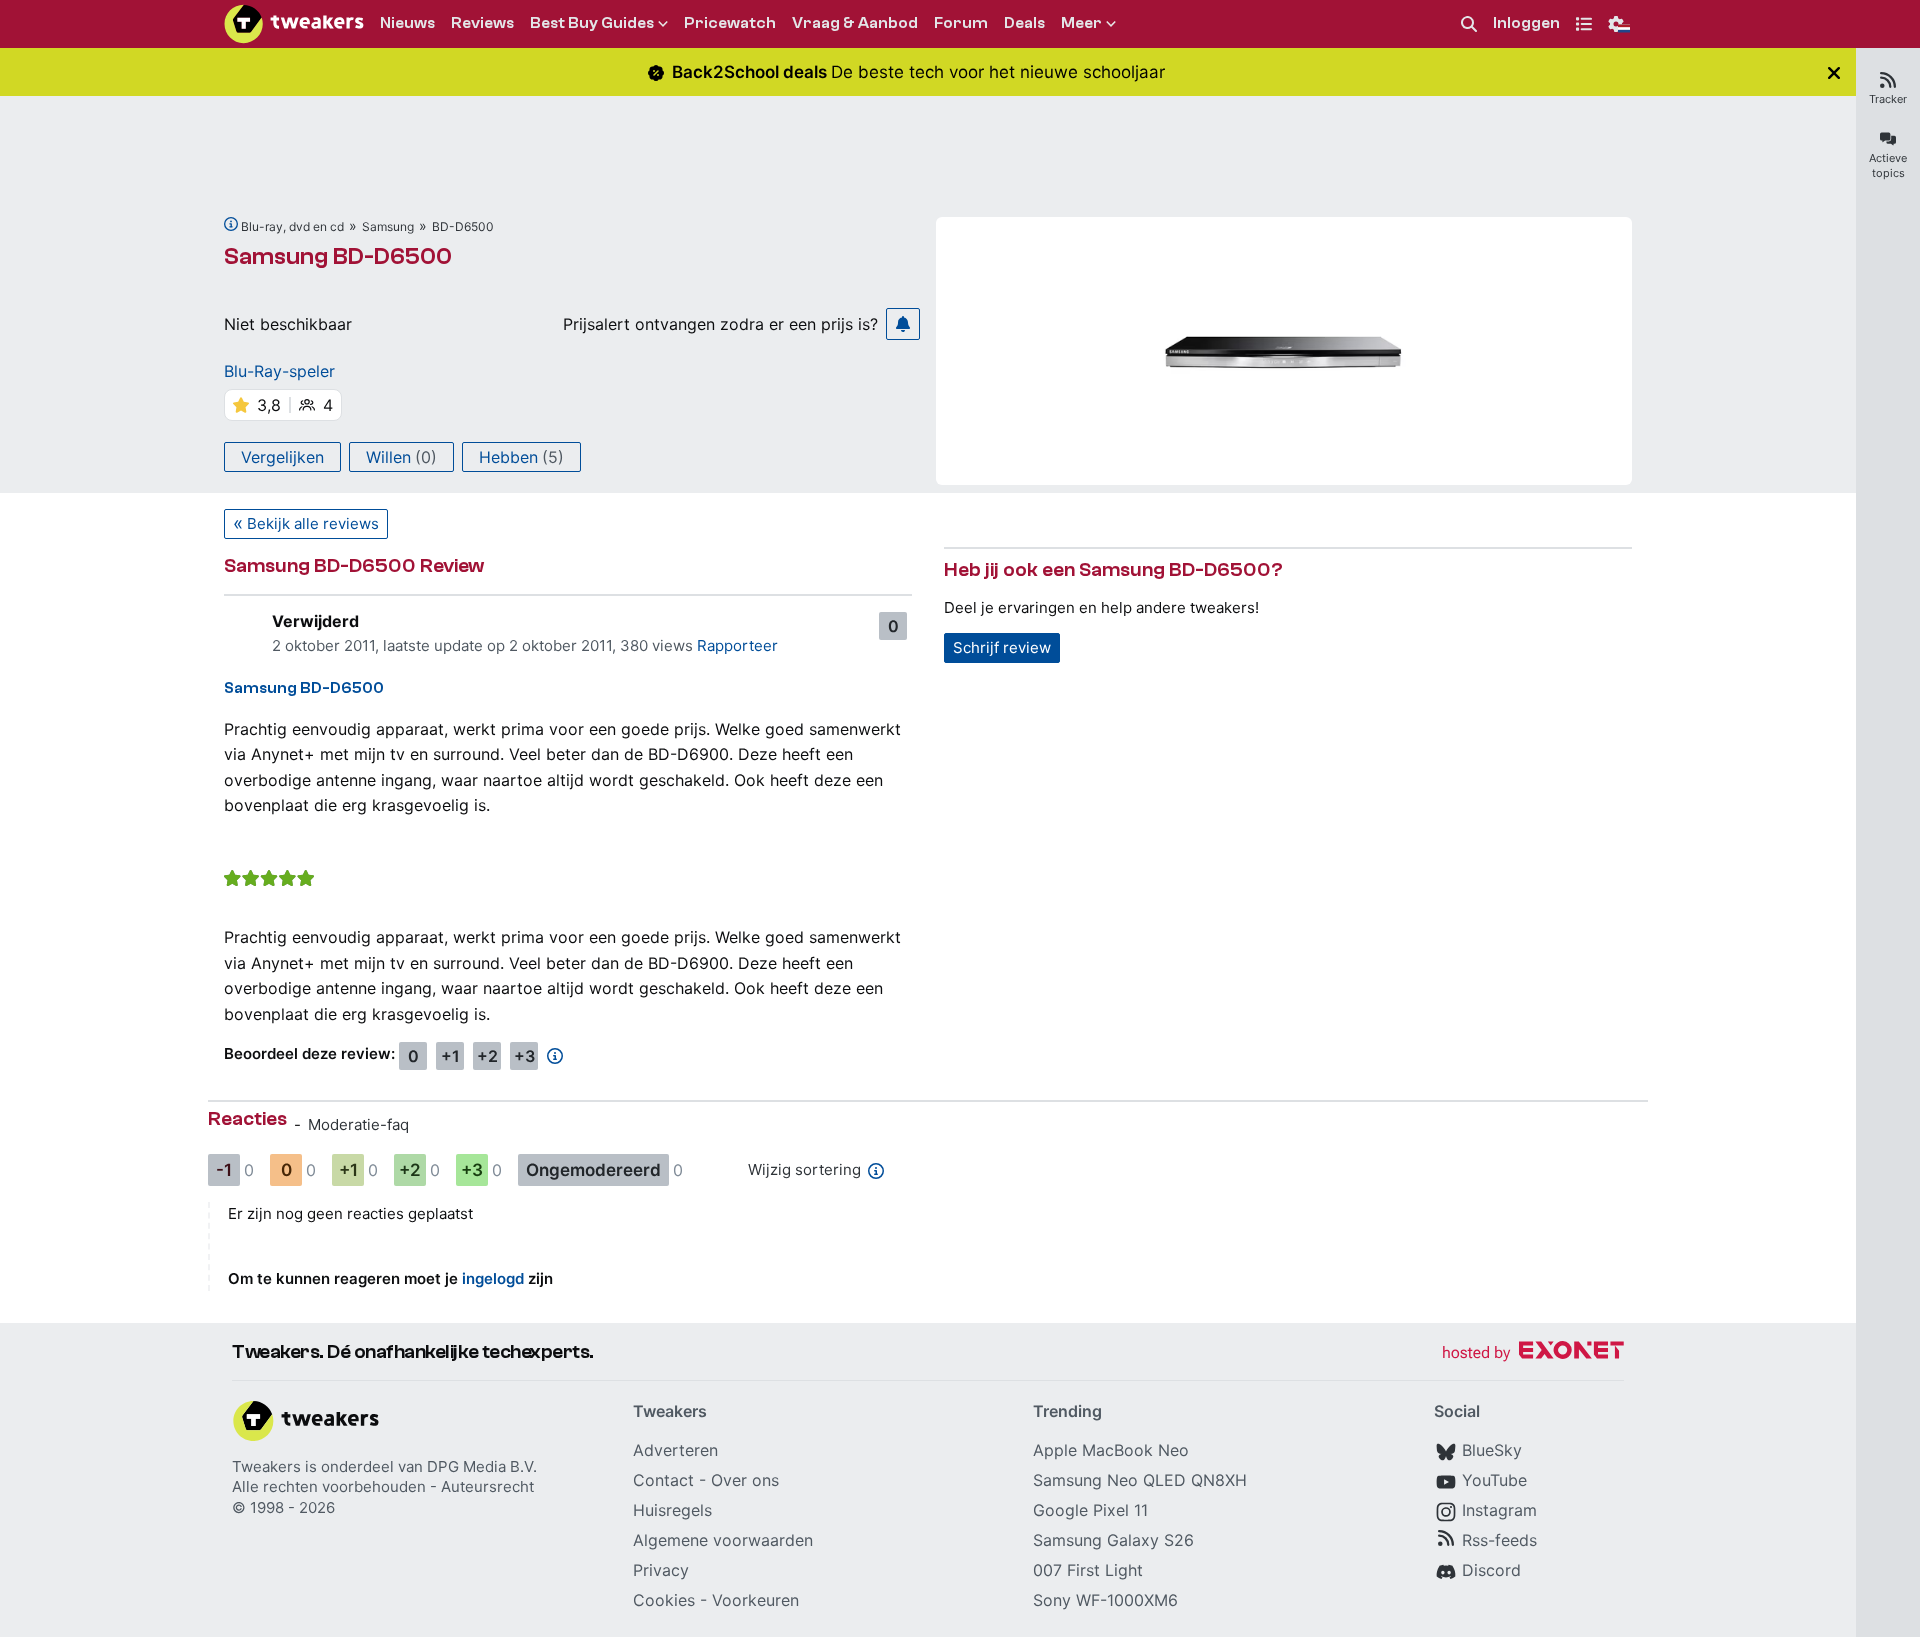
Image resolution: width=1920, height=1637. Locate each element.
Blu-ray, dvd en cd (292, 226)
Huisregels (672, 1510)
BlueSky (1492, 1450)
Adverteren (675, 1450)
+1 (450, 1056)
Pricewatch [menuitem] (730, 23)
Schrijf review (1002, 647)
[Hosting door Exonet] (1533, 1353)
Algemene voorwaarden (723, 1540)
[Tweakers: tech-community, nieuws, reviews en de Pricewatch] (294, 24)
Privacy (661, 1570)
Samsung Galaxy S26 (1113, 1540)
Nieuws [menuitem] (407, 23)
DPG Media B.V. (482, 1466)
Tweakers (266, 1466)
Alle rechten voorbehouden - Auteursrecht (383, 1486)
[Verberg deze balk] (1834, 72)
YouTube (1494, 1480)
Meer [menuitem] (1081, 23)
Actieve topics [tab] (1888, 165)
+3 (524, 1056)
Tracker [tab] (1888, 99)
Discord (1491, 1570)
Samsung (388, 226)
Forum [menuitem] (961, 23)
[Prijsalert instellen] (903, 324)
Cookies (664, 1600)
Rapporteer (737, 645)
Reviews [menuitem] (482, 23)
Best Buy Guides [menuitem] (592, 23)
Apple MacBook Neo (1111, 1450)
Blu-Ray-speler (279, 371)
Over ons (745, 1480)
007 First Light (1088, 1570)
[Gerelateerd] (231, 224)
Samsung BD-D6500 (338, 256)
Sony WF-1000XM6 (1105, 1600)
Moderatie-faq (358, 1124)
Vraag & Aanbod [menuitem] (855, 23)
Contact (663, 1480)
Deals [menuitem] (1024, 23)
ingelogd (493, 1278)
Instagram (1499, 1510)
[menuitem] (1469, 24)
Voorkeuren (755, 1600)
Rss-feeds (1499, 1540)
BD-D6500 (463, 226)
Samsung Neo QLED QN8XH (1140, 1480)
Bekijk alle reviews (313, 523)
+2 (487, 1056)
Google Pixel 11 (1090, 1510)
